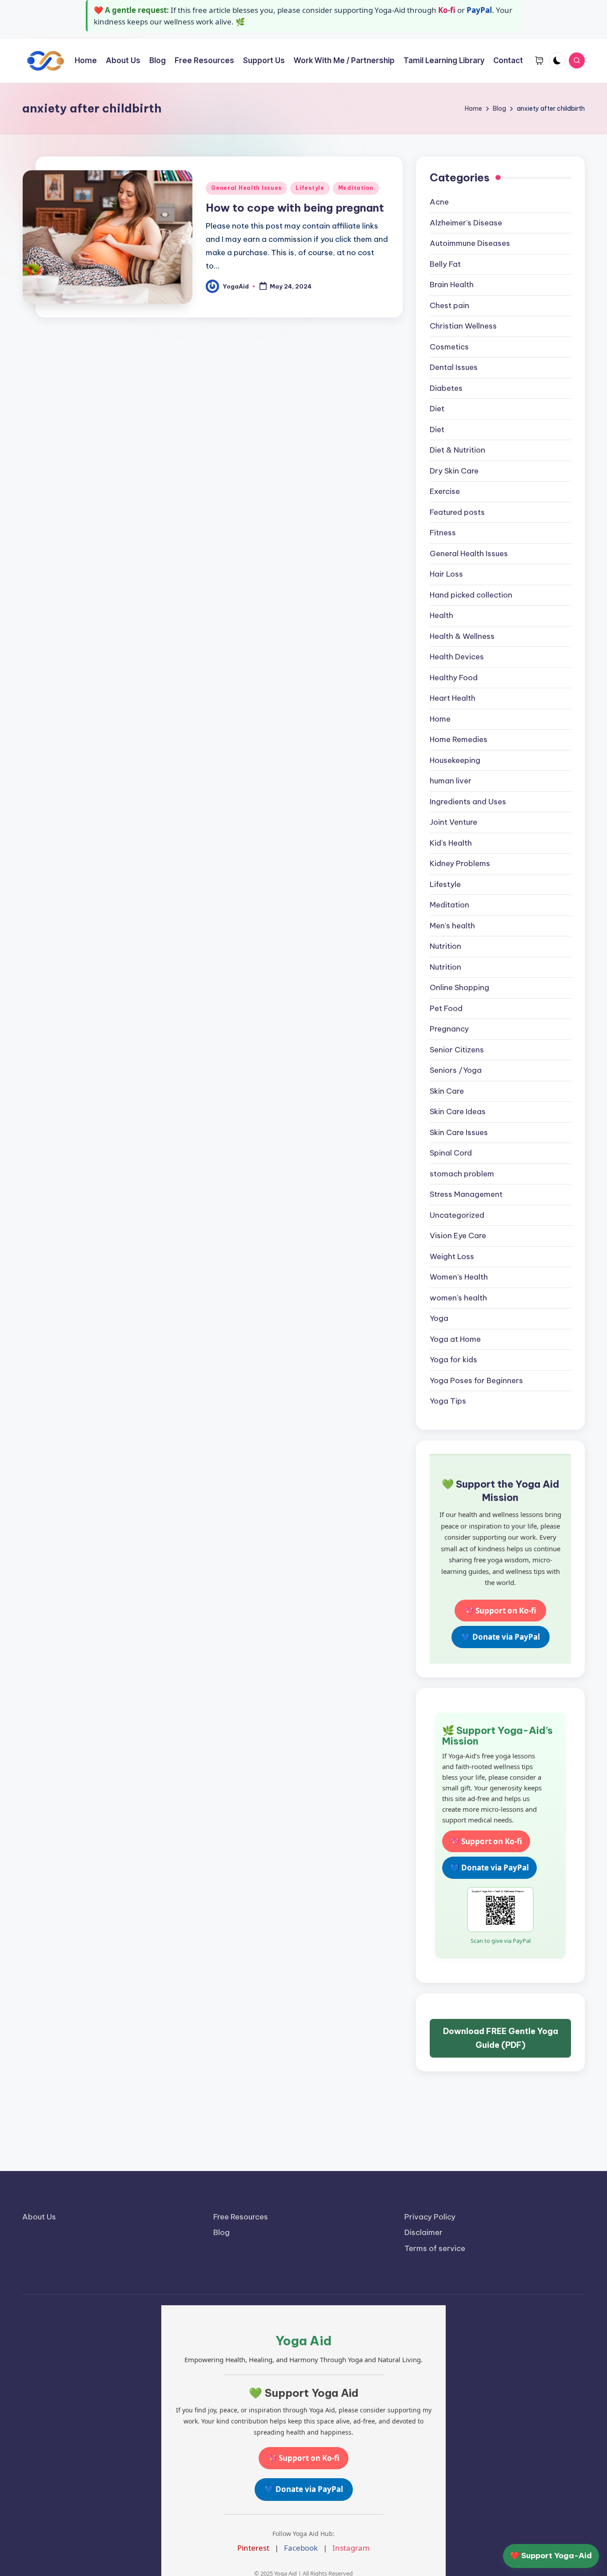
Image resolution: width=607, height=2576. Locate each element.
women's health (458, 1298)
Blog (222, 2232)
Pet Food (446, 1008)
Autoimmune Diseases (470, 243)
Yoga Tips (448, 1401)
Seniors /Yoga (456, 1070)
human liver (451, 781)
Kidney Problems (460, 863)
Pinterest (253, 2548)
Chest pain (449, 305)
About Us (39, 2217)
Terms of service (435, 2248)
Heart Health (453, 698)
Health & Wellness (462, 636)
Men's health (452, 926)
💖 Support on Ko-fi (500, 1611)
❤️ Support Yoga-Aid (551, 2556)
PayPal (479, 10)
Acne (439, 202)
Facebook (301, 2548)
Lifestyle (310, 188)
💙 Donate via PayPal (501, 1637)
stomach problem (462, 1174)
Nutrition (445, 946)
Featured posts (457, 512)
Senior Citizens (457, 1050)
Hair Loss (446, 574)
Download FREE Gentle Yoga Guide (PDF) (501, 2038)
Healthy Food (454, 678)
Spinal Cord (451, 1153)
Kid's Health (451, 843)
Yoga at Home (455, 1339)
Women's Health (459, 1277)
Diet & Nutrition (457, 450)
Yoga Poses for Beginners (476, 1380)
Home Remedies (459, 739)
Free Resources (241, 2217)
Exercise (445, 491)
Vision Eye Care (458, 1236)
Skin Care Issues (459, 1132)
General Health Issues (246, 188)
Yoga (439, 1318)
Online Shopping (459, 987)
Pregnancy (449, 1029)
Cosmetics (449, 347)
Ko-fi (447, 10)
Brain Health (452, 285)
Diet (437, 409)
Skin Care (447, 1091)
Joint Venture (453, 822)
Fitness (443, 533)
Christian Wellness (463, 326)
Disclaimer (423, 2232)
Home (440, 719)
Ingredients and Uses (468, 802)
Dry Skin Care (454, 471)
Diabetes (446, 388)
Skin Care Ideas (458, 1111)
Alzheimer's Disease (466, 223)
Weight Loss (452, 1256)
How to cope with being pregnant (295, 208)
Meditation (356, 188)
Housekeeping (455, 760)
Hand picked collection (471, 595)
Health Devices (457, 657)
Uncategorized (457, 1215)
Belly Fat (445, 264)
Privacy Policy (430, 2217)
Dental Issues (454, 367)
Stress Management (466, 1194)
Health (441, 615)
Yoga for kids (453, 1360)
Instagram (351, 2548)
